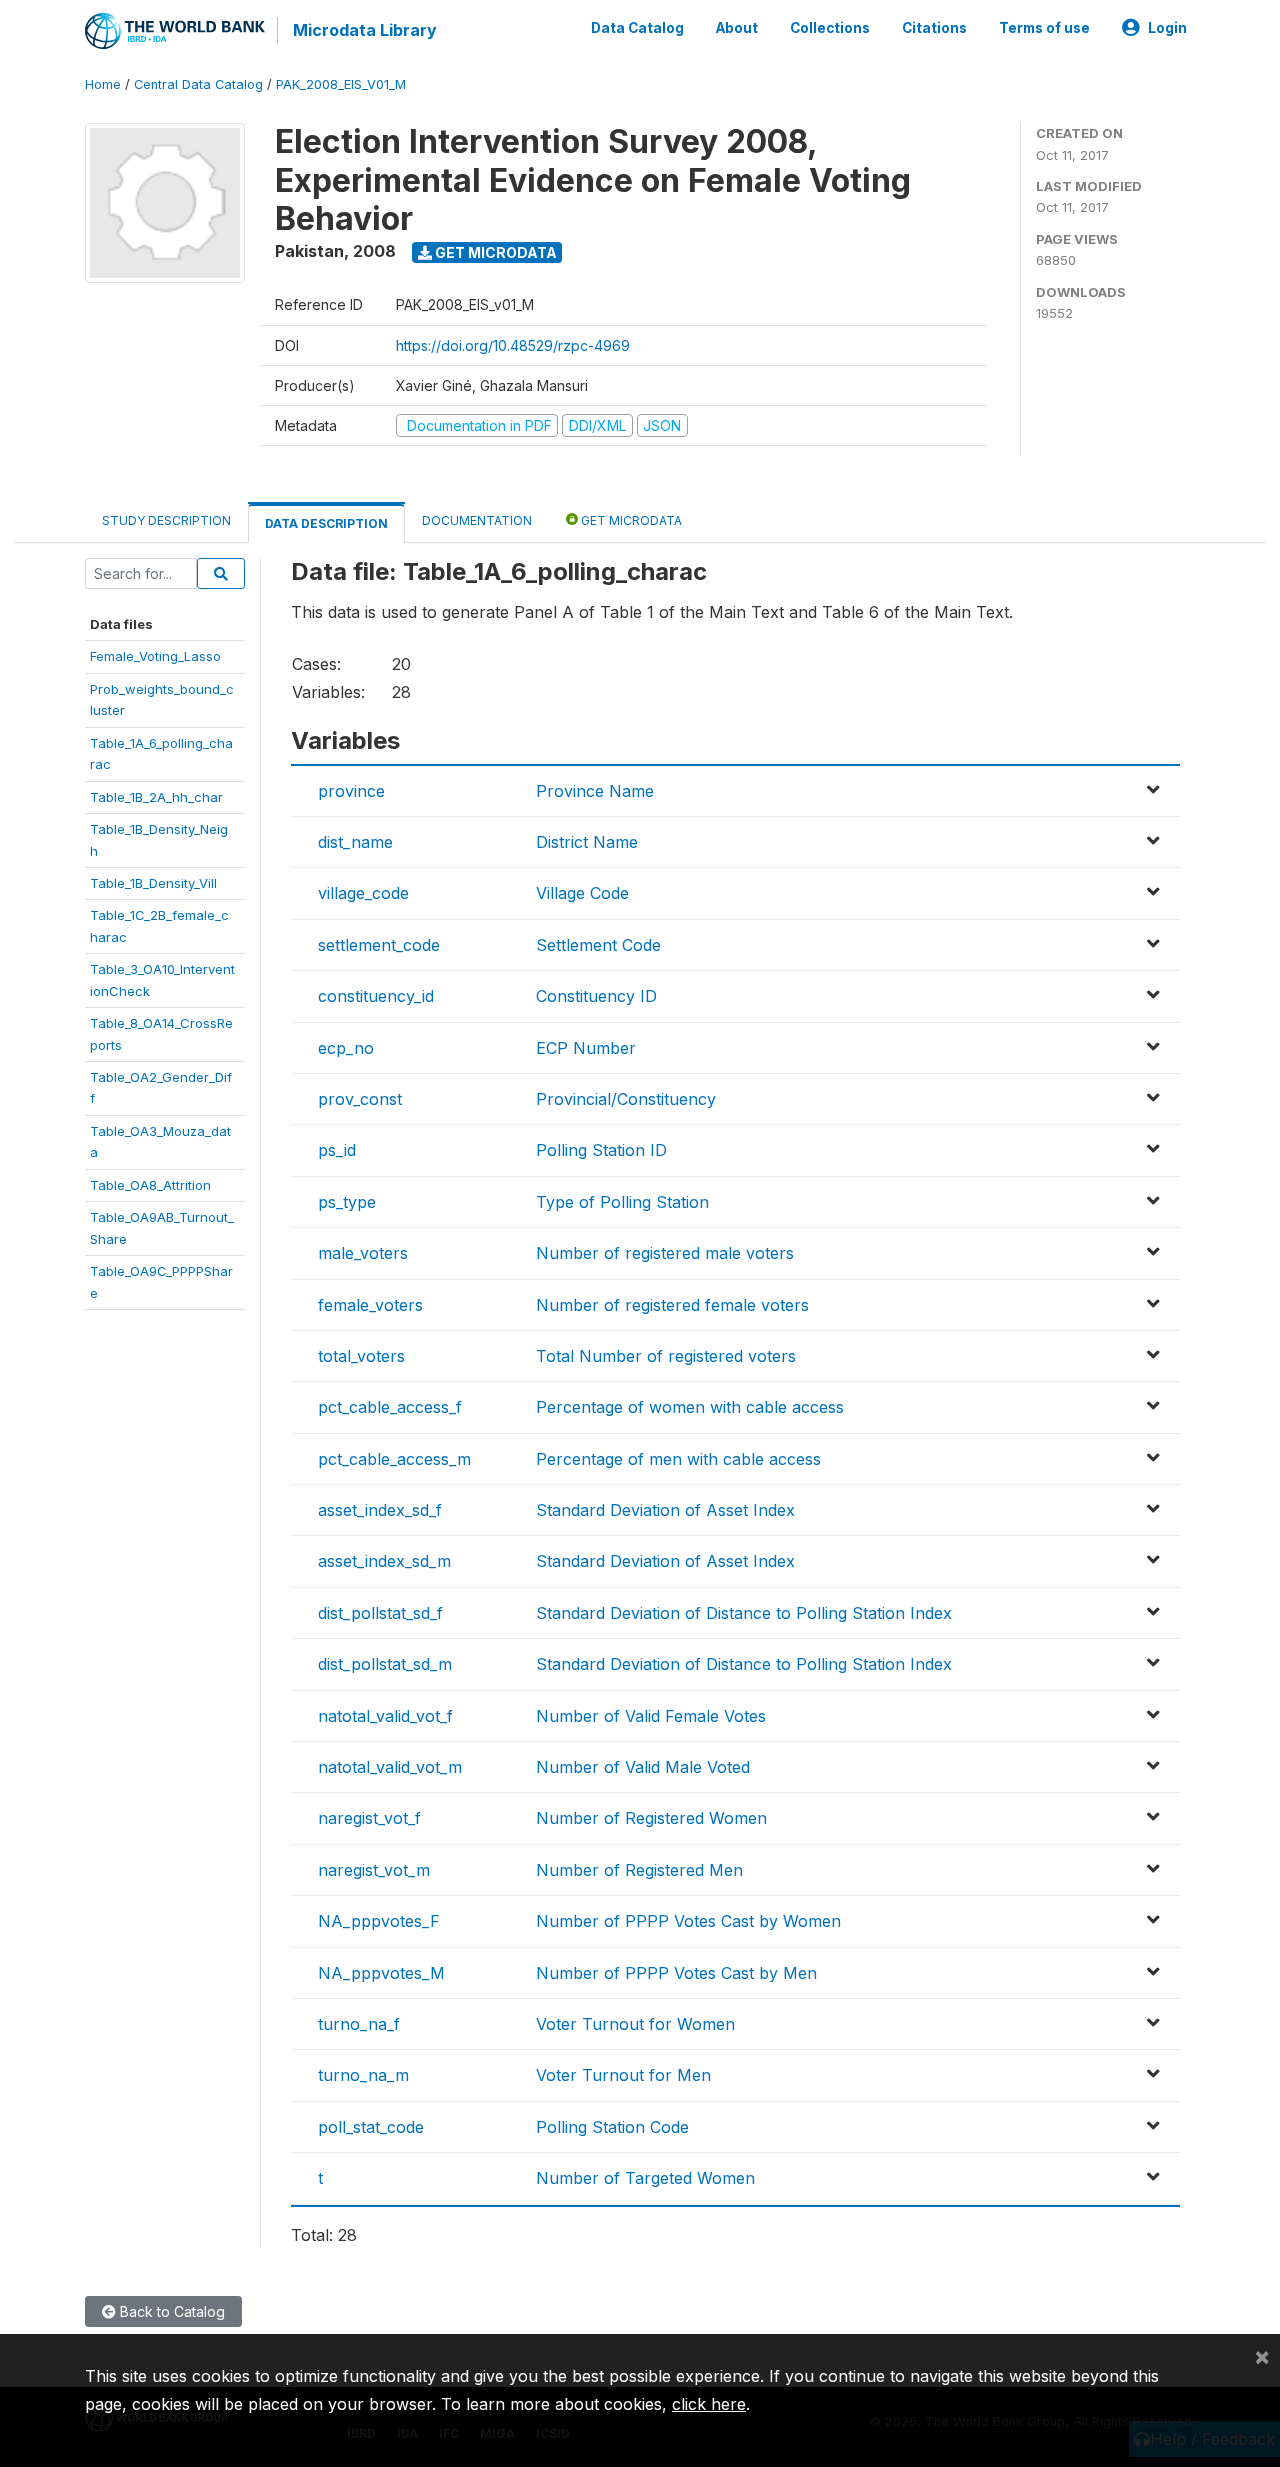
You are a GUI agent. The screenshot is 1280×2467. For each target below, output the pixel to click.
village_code (363, 893)
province (351, 791)
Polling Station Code (612, 2127)
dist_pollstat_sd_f (380, 1613)
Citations (934, 28)
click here (709, 2404)
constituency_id (376, 996)
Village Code (582, 893)
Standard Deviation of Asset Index (665, 1510)
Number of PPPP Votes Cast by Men (676, 1973)
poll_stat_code (371, 2127)
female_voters (370, 1305)
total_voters (361, 1356)
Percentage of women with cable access (690, 1407)
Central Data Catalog (198, 84)
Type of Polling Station (622, 1202)
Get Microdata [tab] (630, 520)
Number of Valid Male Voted (643, 1767)
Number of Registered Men (639, 1870)
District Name (587, 842)
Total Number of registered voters (666, 1356)
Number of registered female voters (672, 1305)
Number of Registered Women (651, 1818)
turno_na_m (363, 2075)
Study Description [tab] (166, 520)
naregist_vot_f (369, 1818)
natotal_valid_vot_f (385, 1716)
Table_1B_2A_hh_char (156, 797)
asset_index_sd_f (380, 1510)
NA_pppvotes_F (379, 1921)
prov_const (360, 1099)
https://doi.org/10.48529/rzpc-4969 (513, 345)
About (737, 28)
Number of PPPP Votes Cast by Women (688, 1921)
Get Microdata (494, 252)
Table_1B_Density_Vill (153, 883)
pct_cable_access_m (394, 1459)
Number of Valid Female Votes (651, 1716)
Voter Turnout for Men (623, 2075)
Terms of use (1044, 28)
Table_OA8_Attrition (150, 1185)
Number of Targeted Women (645, 2178)
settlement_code (379, 945)
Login (1167, 28)
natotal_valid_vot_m (390, 1767)
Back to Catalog (170, 2311)
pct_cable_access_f (390, 1407)
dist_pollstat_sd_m (385, 1664)
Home (103, 84)
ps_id (337, 1150)
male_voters (363, 1253)
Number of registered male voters (665, 1253)
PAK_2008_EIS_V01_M (341, 84)
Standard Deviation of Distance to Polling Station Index (744, 1613)
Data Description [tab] (326, 523)
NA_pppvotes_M (381, 1973)
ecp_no (346, 1048)
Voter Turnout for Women (635, 2024)
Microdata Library (365, 30)
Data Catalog (637, 28)
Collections (830, 28)
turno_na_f (359, 2024)
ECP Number (586, 1048)
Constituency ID (596, 996)
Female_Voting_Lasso (155, 656)
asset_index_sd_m (384, 1561)
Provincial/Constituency (626, 1099)
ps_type (347, 1202)
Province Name (595, 791)
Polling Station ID (601, 1150)
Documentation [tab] (477, 520)
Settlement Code (598, 945)
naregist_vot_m (374, 1870)
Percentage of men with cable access (678, 1459)
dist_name (355, 842)
